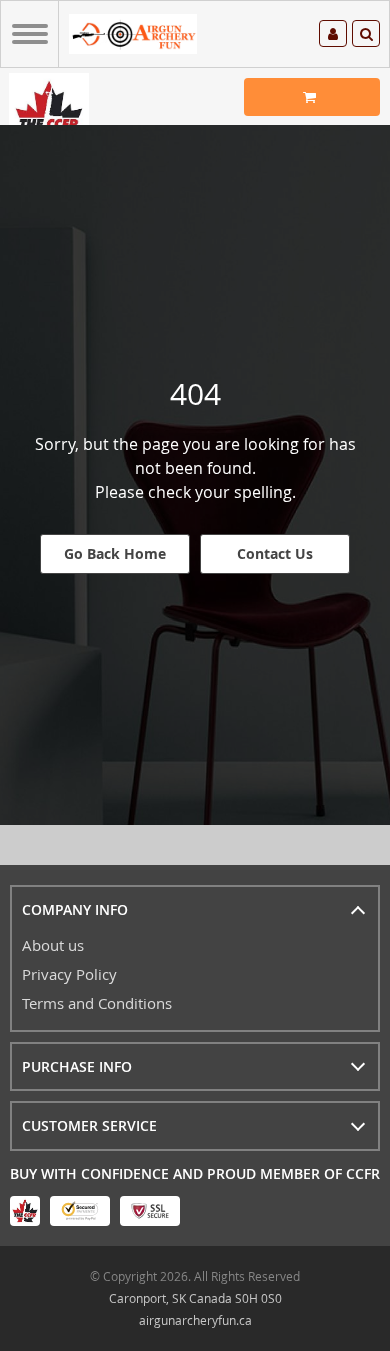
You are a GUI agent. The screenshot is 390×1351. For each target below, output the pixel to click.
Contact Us (275, 553)
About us (53, 945)
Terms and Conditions (97, 1003)
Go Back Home (115, 553)
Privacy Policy (69, 974)
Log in (333, 36)
